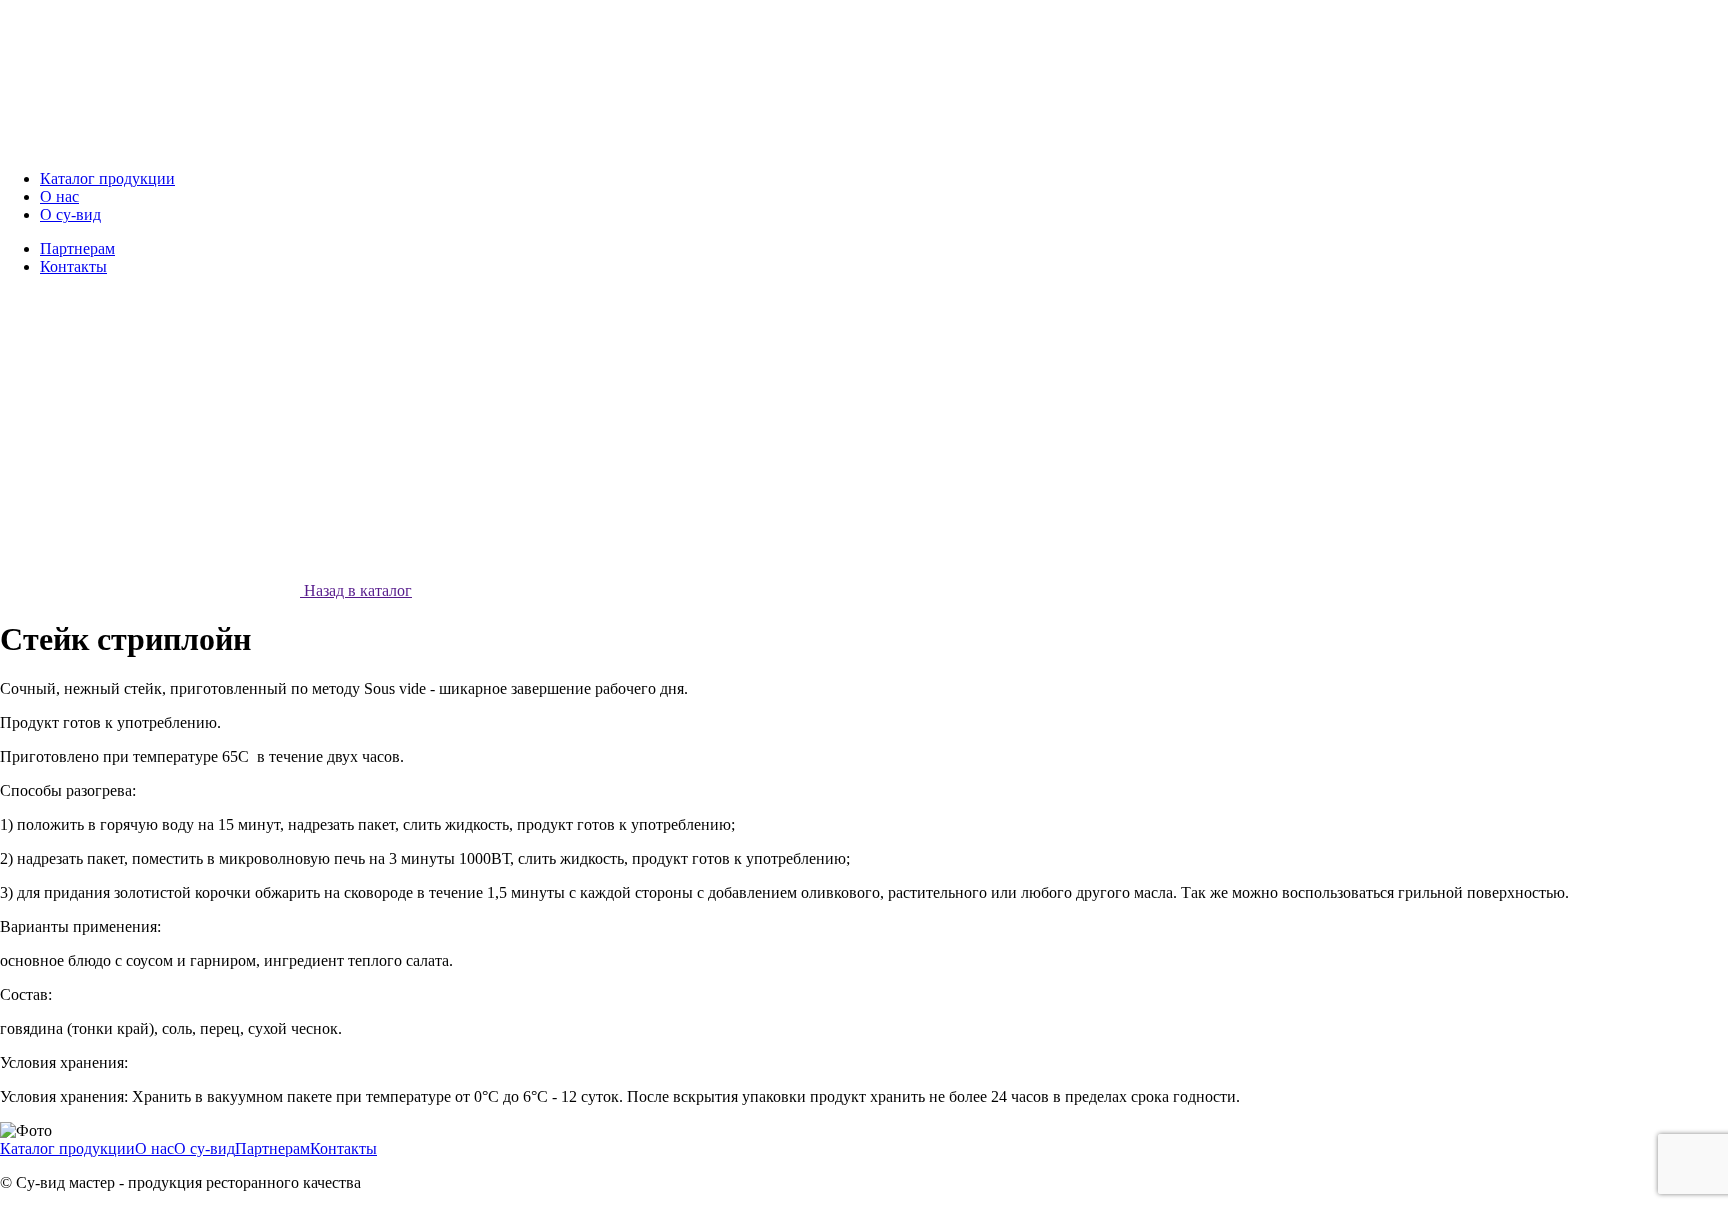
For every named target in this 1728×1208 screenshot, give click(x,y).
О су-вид (204, 1148)
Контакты (343, 1148)
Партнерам (272, 1148)
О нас (154, 1148)
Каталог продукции (67, 1148)
